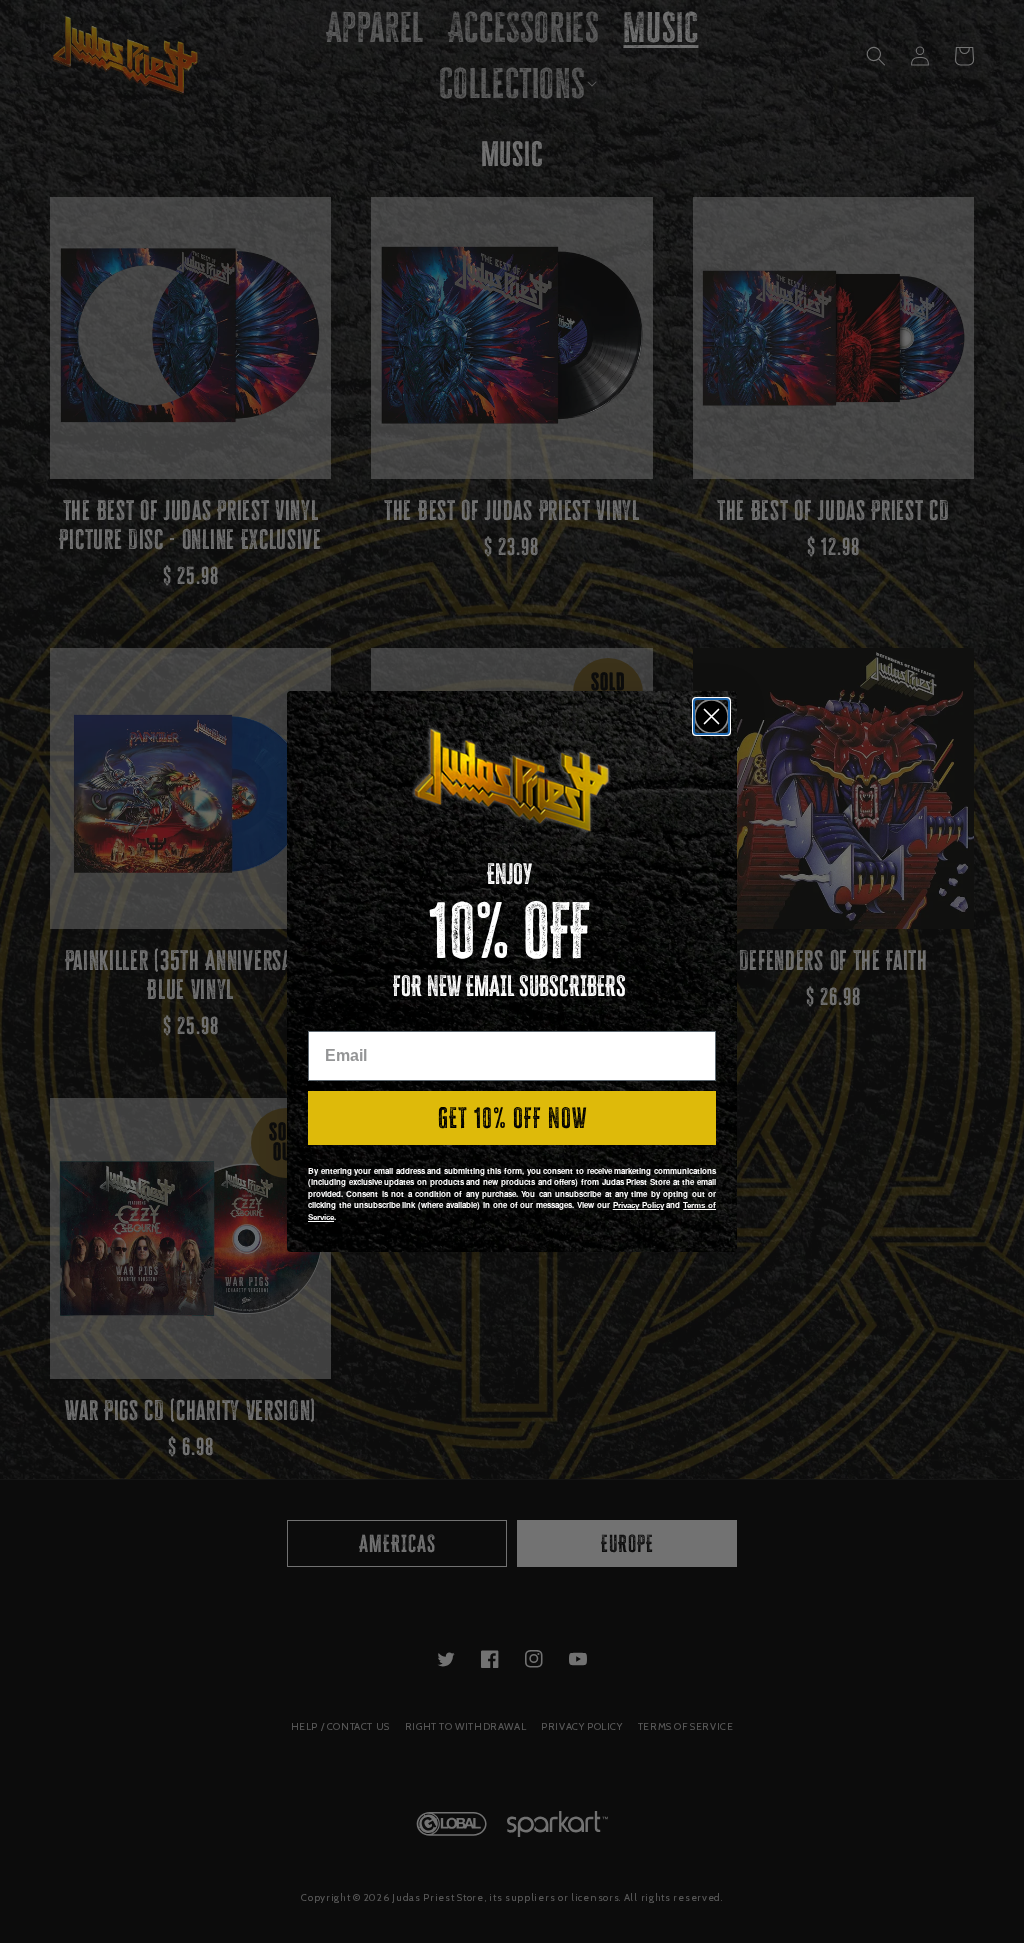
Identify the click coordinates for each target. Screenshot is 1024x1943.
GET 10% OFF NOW (512, 1118)
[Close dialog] (711, 716)
